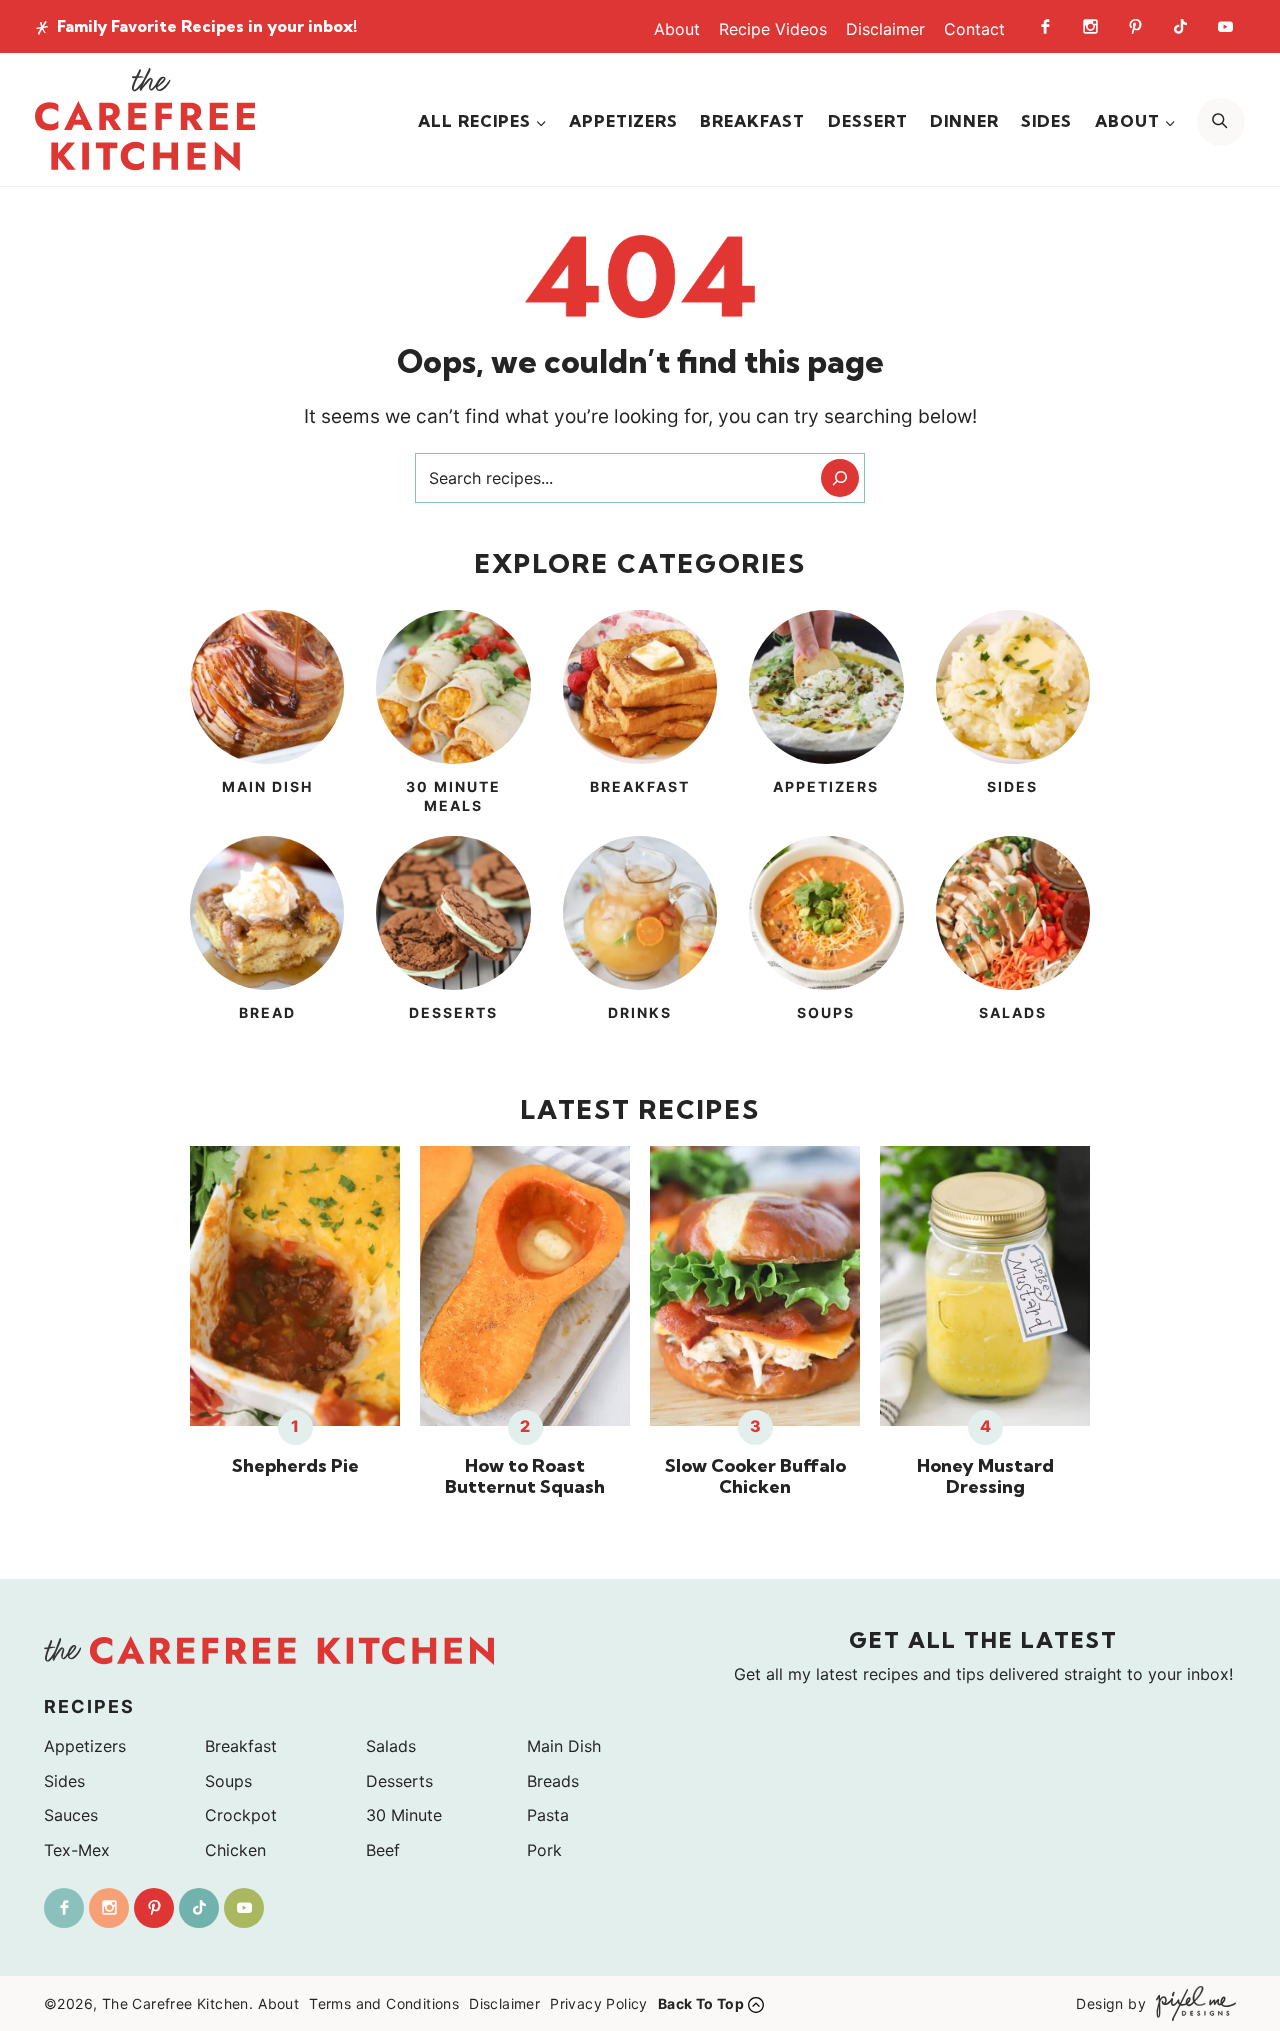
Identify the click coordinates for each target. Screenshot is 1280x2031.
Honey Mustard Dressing (985, 1476)
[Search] (840, 478)
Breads (553, 1781)
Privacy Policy (599, 2003)
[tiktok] (1180, 26)
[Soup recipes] (826, 941)
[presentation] (295, 1286)
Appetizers (623, 121)
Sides (1046, 121)
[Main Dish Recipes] (267, 715)
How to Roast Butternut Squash (525, 1476)
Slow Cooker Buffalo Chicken (755, 1476)
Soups (228, 1781)
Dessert (868, 121)
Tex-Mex (77, 1850)
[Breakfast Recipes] (640, 715)
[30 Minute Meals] (453, 715)
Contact (974, 29)
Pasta (548, 1815)
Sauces (71, 1815)
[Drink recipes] (640, 941)
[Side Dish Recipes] (1013, 715)
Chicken (235, 1850)
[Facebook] (1045, 26)
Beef (383, 1850)
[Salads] (1013, 941)
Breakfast (752, 121)
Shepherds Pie (295, 1466)
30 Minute (404, 1815)
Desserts (399, 1781)
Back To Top (701, 2003)
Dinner (964, 121)
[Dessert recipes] (453, 941)
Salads (391, 1746)
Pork (544, 1850)
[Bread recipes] (267, 941)
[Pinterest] (1135, 26)
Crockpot (241, 1815)
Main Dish (564, 1746)
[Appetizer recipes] (826, 715)
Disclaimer (885, 29)
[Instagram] (1090, 26)
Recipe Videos (773, 29)
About (677, 29)
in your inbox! (207, 26)
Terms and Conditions (384, 2003)
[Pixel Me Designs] (1191, 2003)
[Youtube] (1225, 26)
